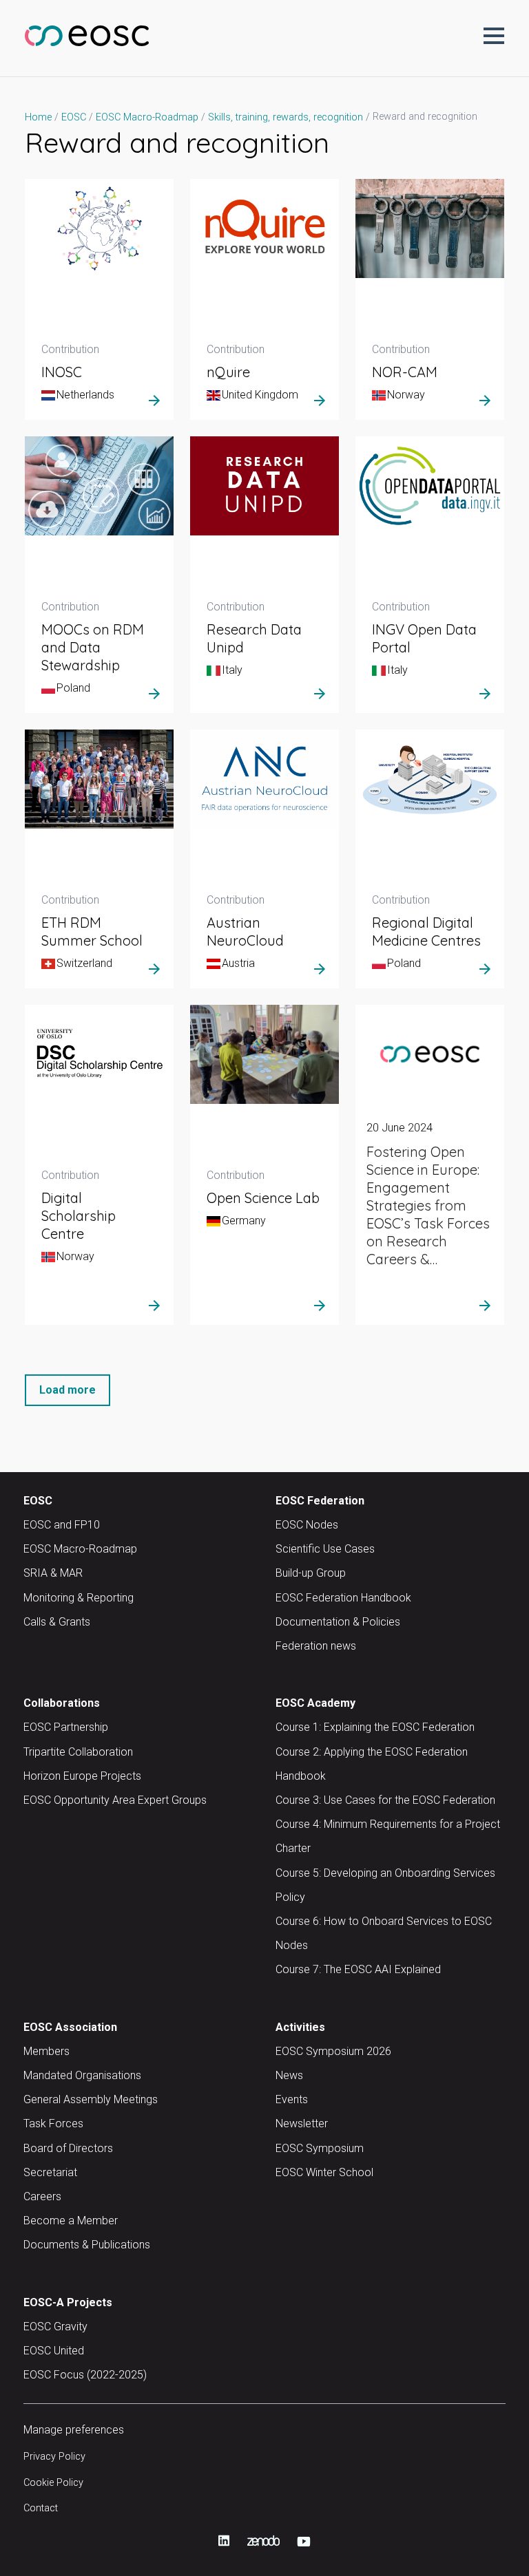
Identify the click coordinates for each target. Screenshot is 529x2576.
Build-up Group (311, 1573)
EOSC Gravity (55, 2327)
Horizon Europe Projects (82, 1776)
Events (292, 2099)
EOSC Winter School (324, 2172)
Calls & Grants (57, 1622)
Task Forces (53, 2123)
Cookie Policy (53, 2483)
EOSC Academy (315, 1703)
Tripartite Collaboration (78, 1752)
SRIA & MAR (53, 1573)
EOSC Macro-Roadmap (80, 1549)
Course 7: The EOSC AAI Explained (358, 1969)
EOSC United (54, 2351)
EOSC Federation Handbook (343, 1598)
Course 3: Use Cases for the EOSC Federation (385, 1800)
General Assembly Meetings (91, 2099)
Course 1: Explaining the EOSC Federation (375, 1727)
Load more (68, 1390)
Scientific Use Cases (325, 1549)
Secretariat (50, 2172)
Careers (42, 2196)
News (289, 2075)
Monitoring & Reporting (79, 1598)
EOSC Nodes (307, 1525)
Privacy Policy (54, 2457)
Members (46, 2051)
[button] (494, 36)
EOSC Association (70, 2027)
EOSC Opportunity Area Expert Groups (115, 1800)
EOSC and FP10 (62, 1525)
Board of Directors (68, 2148)
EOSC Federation (320, 1501)
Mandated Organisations (82, 2075)
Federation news (316, 1646)
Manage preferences (74, 2430)
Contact (41, 2508)
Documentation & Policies (338, 1622)
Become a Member (71, 2221)
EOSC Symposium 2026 (333, 2051)
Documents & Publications (87, 2245)
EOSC (38, 1501)
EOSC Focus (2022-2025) (85, 2375)
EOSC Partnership (66, 1727)
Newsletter (302, 2123)
